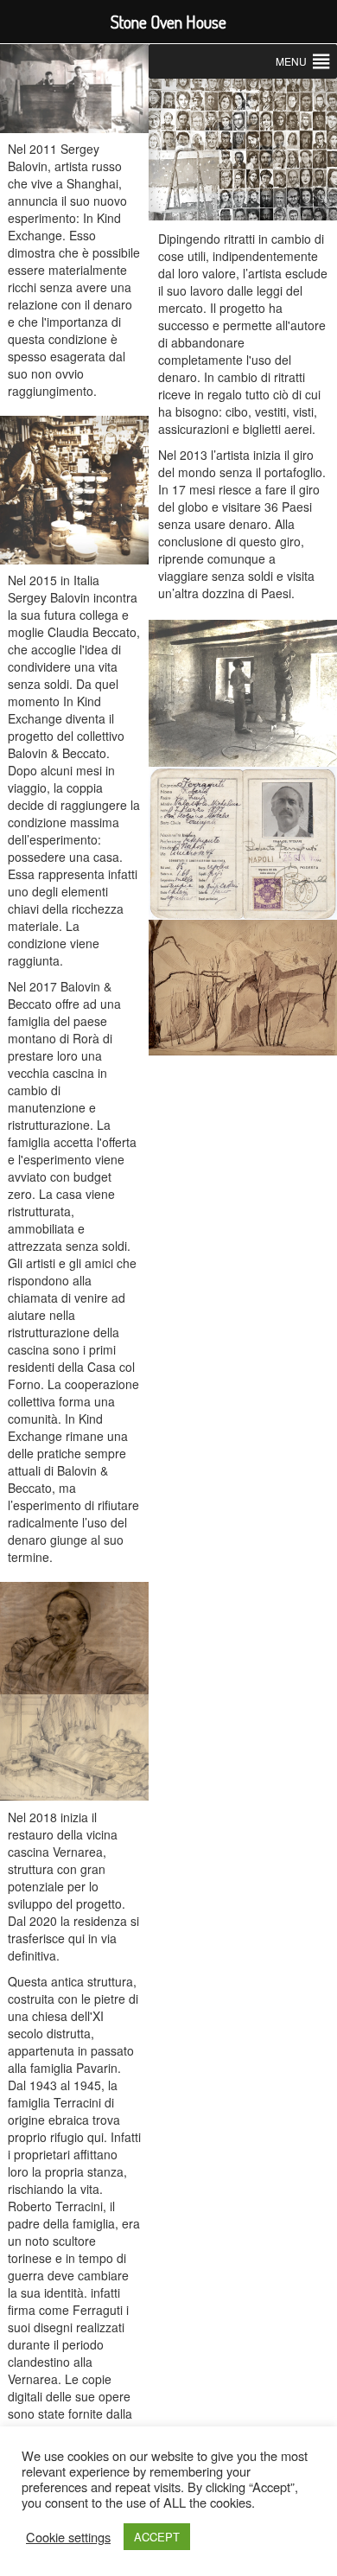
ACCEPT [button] (157, 2537)
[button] (291, 61)
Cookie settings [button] (68, 2537)
